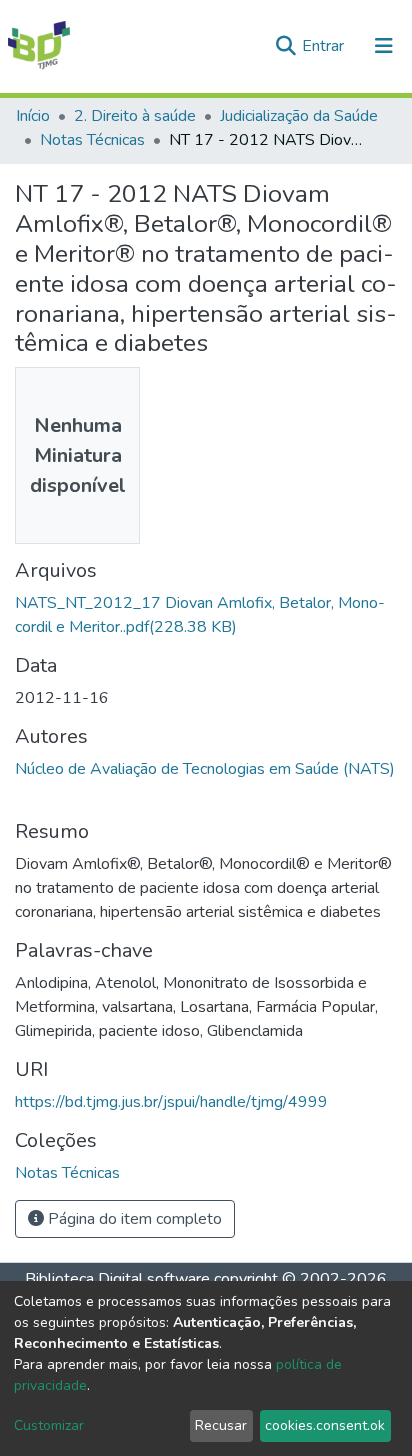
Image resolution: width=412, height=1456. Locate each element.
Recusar (221, 1425)
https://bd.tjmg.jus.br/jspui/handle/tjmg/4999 (171, 1102)
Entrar (325, 46)
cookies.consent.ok (325, 1425)
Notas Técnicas (92, 140)
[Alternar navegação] (384, 46)
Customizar (49, 1425)
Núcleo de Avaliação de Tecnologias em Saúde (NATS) (205, 769)
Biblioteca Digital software (117, 1279)
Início (33, 116)
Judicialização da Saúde (299, 116)
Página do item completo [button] (133, 1219)
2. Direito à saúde (135, 116)
